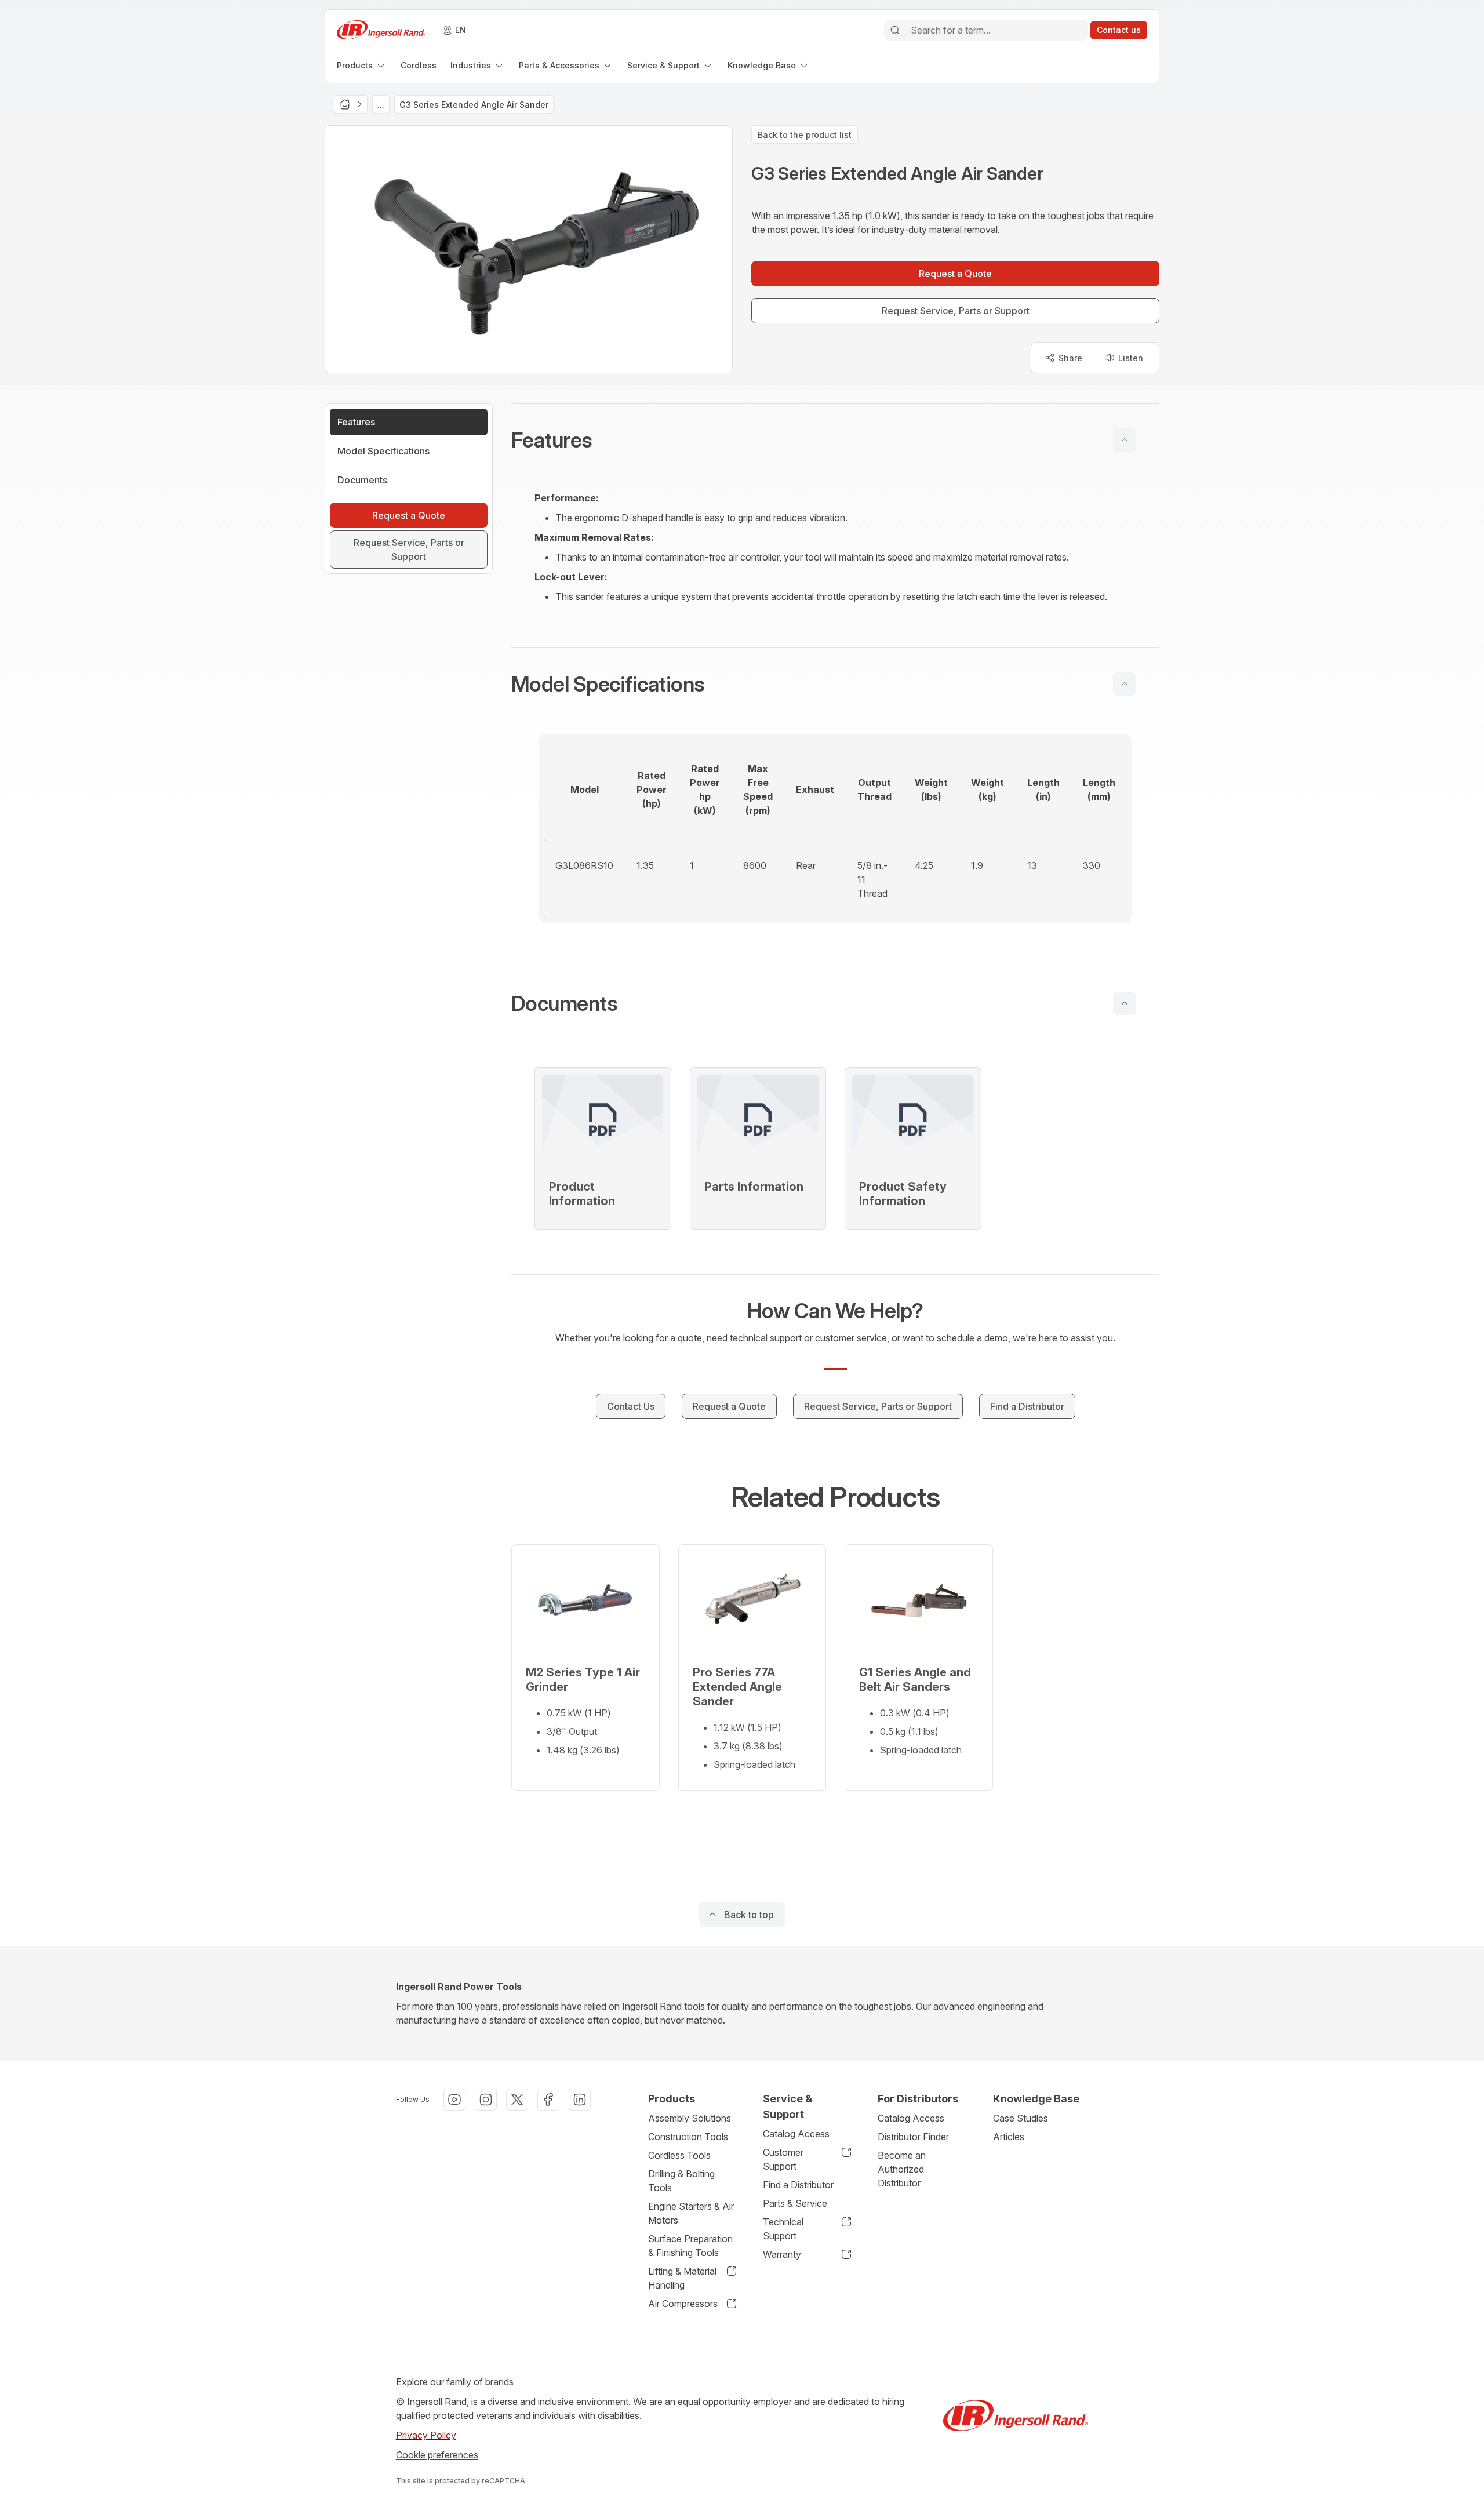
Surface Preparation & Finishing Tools (690, 2246)
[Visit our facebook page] (548, 2100)
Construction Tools (688, 2137)
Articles (1009, 2137)
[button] (835, 440)
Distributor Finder (913, 2137)
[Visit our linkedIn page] (580, 2100)
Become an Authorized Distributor (902, 2169)
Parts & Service (795, 2203)
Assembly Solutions (690, 2118)
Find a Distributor (798, 2185)
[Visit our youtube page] (454, 2100)
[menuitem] (362, 65)
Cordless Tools (679, 2155)
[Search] (895, 30)
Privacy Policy (426, 2435)
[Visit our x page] (517, 2100)
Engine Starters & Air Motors (691, 2213)
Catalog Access (796, 2134)
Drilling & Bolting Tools (681, 2181)
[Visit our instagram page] (486, 2100)
